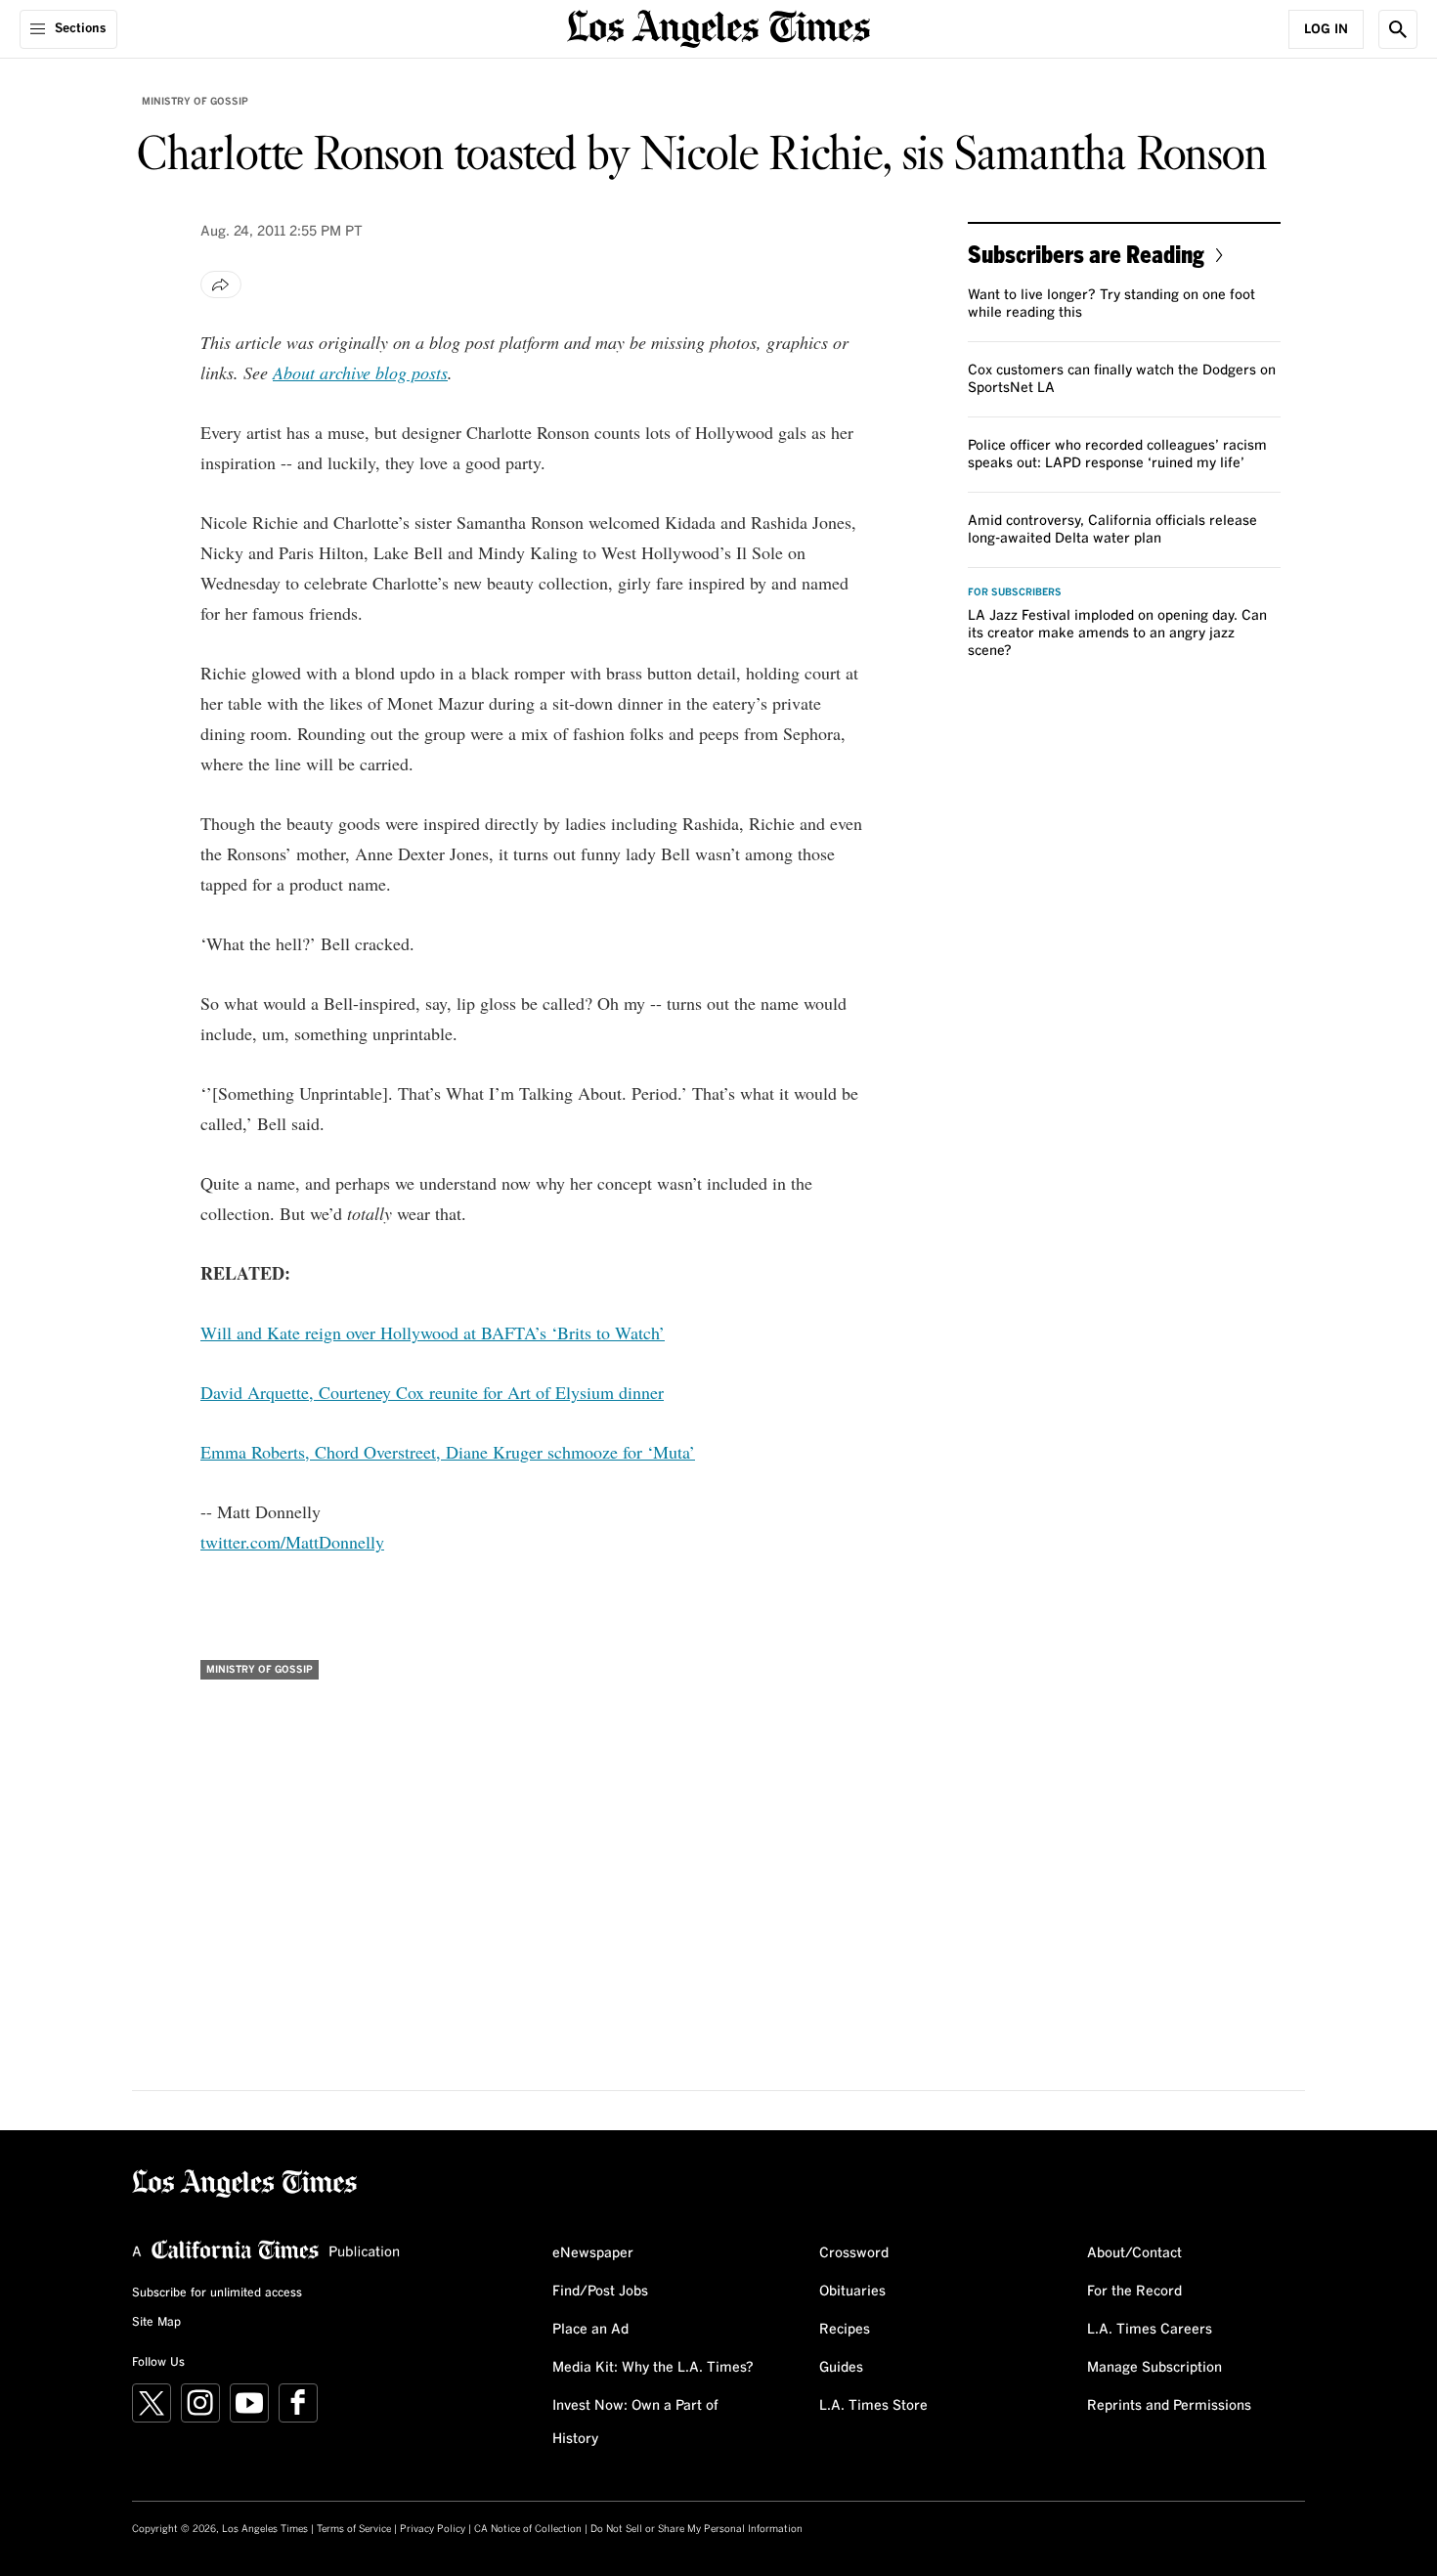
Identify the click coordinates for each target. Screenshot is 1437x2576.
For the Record (1134, 2292)
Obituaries (852, 2292)
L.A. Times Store (873, 2406)
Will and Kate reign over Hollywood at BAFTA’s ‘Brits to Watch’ (433, 1332)
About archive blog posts (360, 372)
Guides (841, 2368)
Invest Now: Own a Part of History (635, 2423)
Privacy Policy (433, 2529)
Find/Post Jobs (600, 2292)
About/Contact (1134, 2253)
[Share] (221, 284)
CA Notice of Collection (528, 2529)
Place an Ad (590, 2330)
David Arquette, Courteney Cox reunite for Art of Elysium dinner (432, 1392)
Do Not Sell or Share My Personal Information (697, 2529)
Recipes (845, 2330)
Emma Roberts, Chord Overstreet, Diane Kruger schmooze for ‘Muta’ (448, 1452)
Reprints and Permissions (1169, 2406)
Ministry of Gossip (195, 102)
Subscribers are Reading (1086, 254)
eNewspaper (593, 2253)
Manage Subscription (1154, 2368)
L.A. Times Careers (1150, 2330)
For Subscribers (1015, 592)
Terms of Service (354, 2529)
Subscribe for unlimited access (217, 2293)
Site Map (156, 2323)
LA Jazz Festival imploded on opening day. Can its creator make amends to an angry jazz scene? (1117, 633)
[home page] (718, 27)
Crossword (854, 2253)
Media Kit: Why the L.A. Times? (653, 2368)
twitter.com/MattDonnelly (292, 1542)
